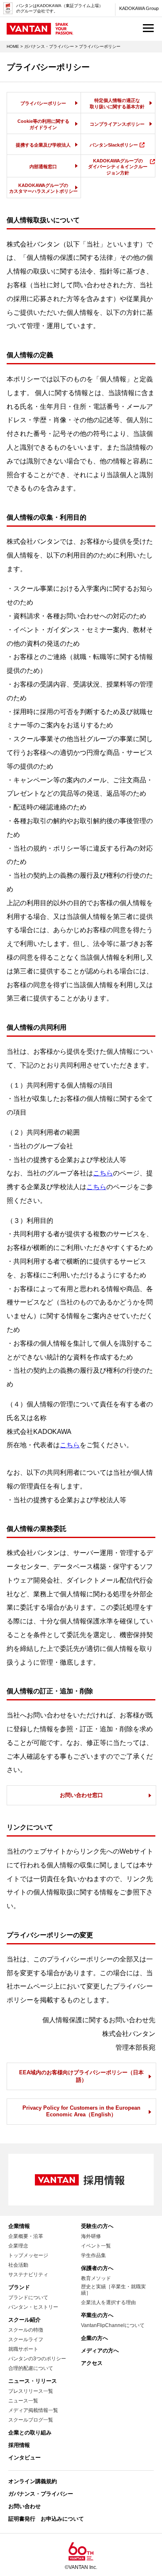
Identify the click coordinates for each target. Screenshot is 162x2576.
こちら (103, 1173)
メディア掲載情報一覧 (33, 2410)
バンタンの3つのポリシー (37, 2359)
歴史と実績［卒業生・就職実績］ (113, 2290)
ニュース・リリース (33, 2381)
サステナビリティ (28, 2275)
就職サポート (23, 2349)
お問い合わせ (25, 2506)
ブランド (19, 2287)
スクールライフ (26, 2340)
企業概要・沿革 (26, 2236)
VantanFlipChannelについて (113, 2325)
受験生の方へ (97, 2226)
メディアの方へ (100, 2351)
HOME (13, 46)
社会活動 (18, 2265)
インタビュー (25, 2458)
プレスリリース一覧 (31, 2391)
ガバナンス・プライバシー (49, 46)
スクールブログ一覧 (31, 2420)
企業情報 (19, 2226)
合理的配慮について (31, 2368)
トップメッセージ (28, 2255)
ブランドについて (28, 2297)
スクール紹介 (25, 2320)
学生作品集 (93, 2255)
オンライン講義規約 (33, 2481)
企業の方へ (94, 2338)
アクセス (92, 2363)
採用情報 (19, 2445)
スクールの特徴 (26, 2330)
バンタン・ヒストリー (33, 2307)
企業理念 (18, 2246)
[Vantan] (40, 31)
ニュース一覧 (23, 2401)
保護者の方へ (97, 2268)
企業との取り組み (30, 2433)
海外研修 (91, 2236)
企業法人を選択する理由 (108, 2302)
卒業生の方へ (97, 2315)
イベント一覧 (96, 2246)
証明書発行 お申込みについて (46, 2519)
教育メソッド (96, 2278)
